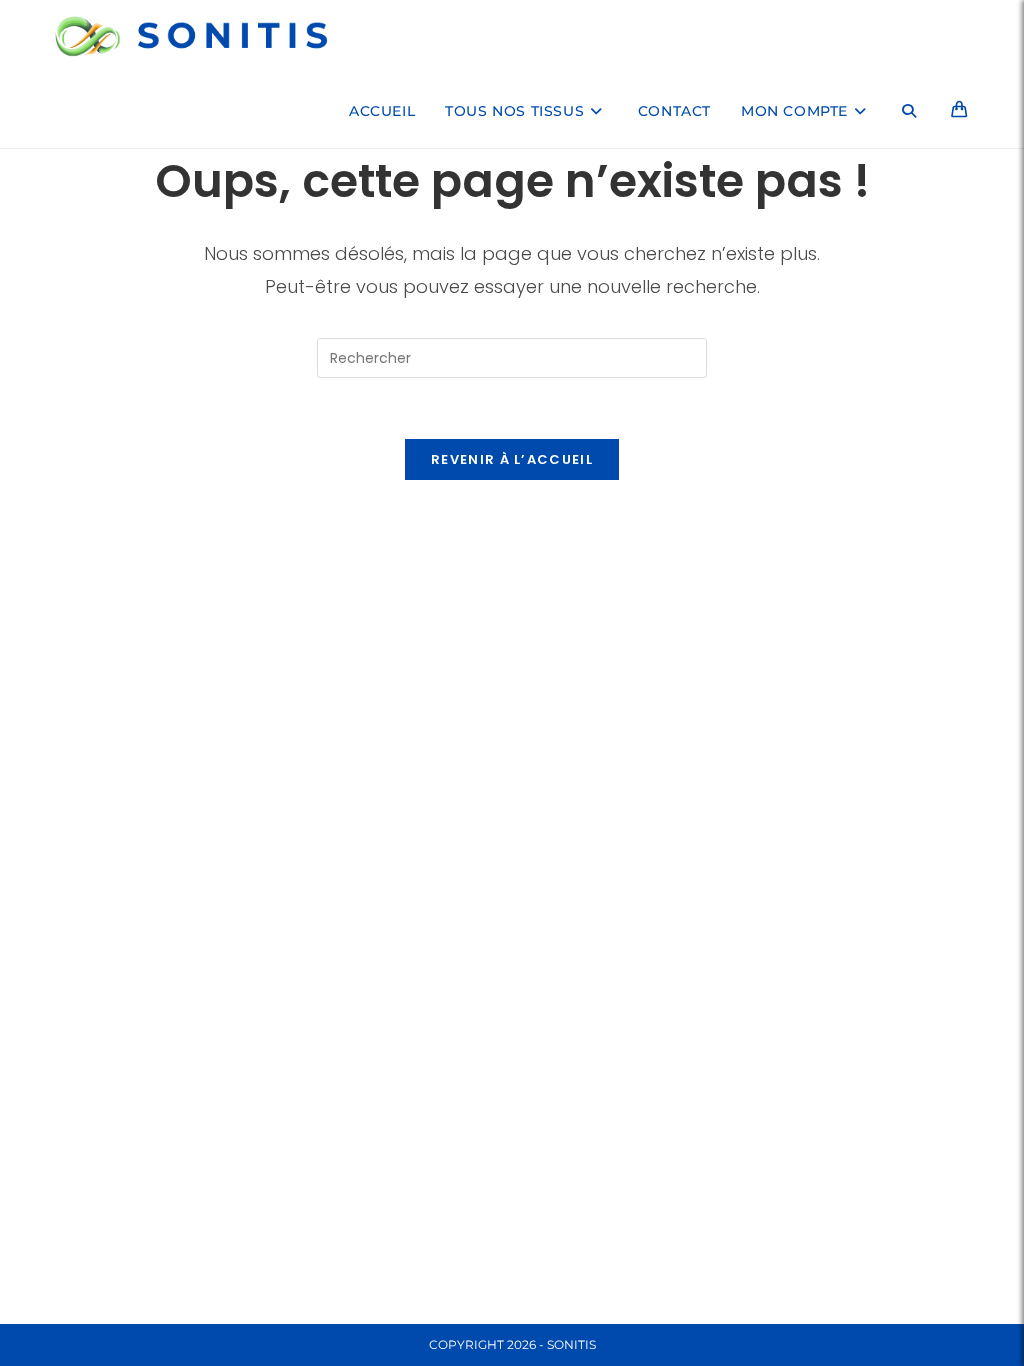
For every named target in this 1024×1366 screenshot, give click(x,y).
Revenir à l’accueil (512, 459)
